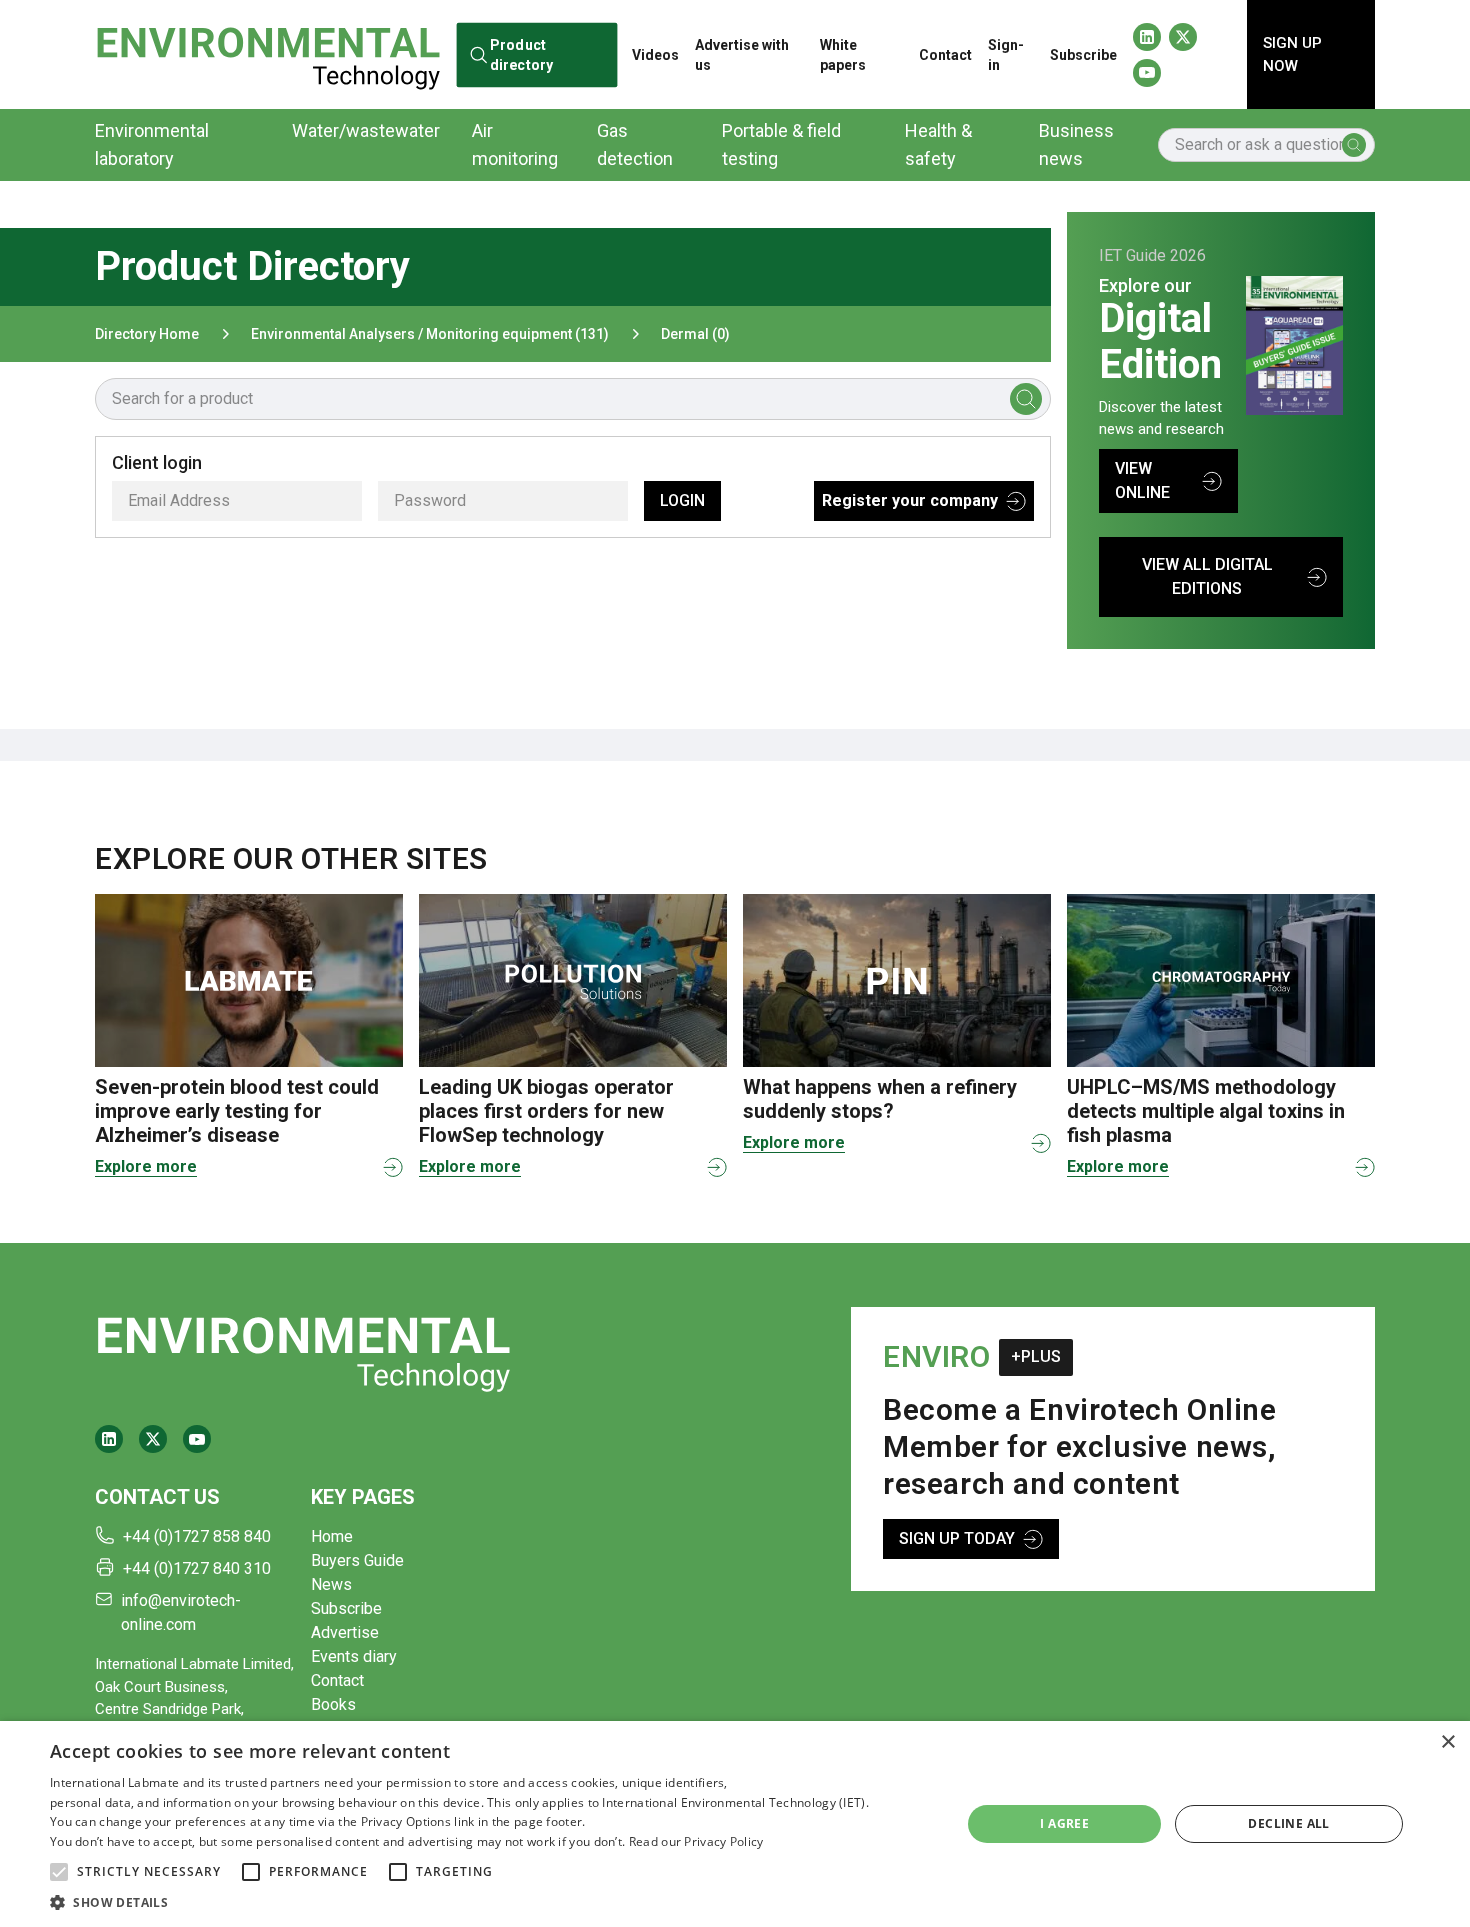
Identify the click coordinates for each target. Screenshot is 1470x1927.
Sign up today (957, 1538)
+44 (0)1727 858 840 (197, 1536)
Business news (1076, 144)
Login (682, 500)
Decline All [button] (1288, 1823)
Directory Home (147, 334)
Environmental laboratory (152, 144)
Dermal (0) (695, 334)
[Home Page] (268, 54)
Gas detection (635, 144)
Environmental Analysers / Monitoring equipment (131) (430, 334)
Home (332, 1536)
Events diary (354, 1656)
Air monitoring (515, 144)
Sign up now (1292, 54)
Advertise (345, 1632)
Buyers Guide (357, 1560)
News (331, 1584)
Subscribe (1083, 55)
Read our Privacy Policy (696, 1841)
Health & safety (938, 144)
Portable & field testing (781, 144)
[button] (59, 1872)
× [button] (1447, 1742)
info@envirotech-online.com (181, 1612)
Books (333, 1704)
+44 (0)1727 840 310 (197, 1568)
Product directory (521, 54)
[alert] (735, 1824)
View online (1142, 480)
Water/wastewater (366, 130)
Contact (945, 55)
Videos (655, 55)
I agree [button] (1064, 1823)
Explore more (146, 1166)
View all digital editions (1207, 576)
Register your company (910, 500)
